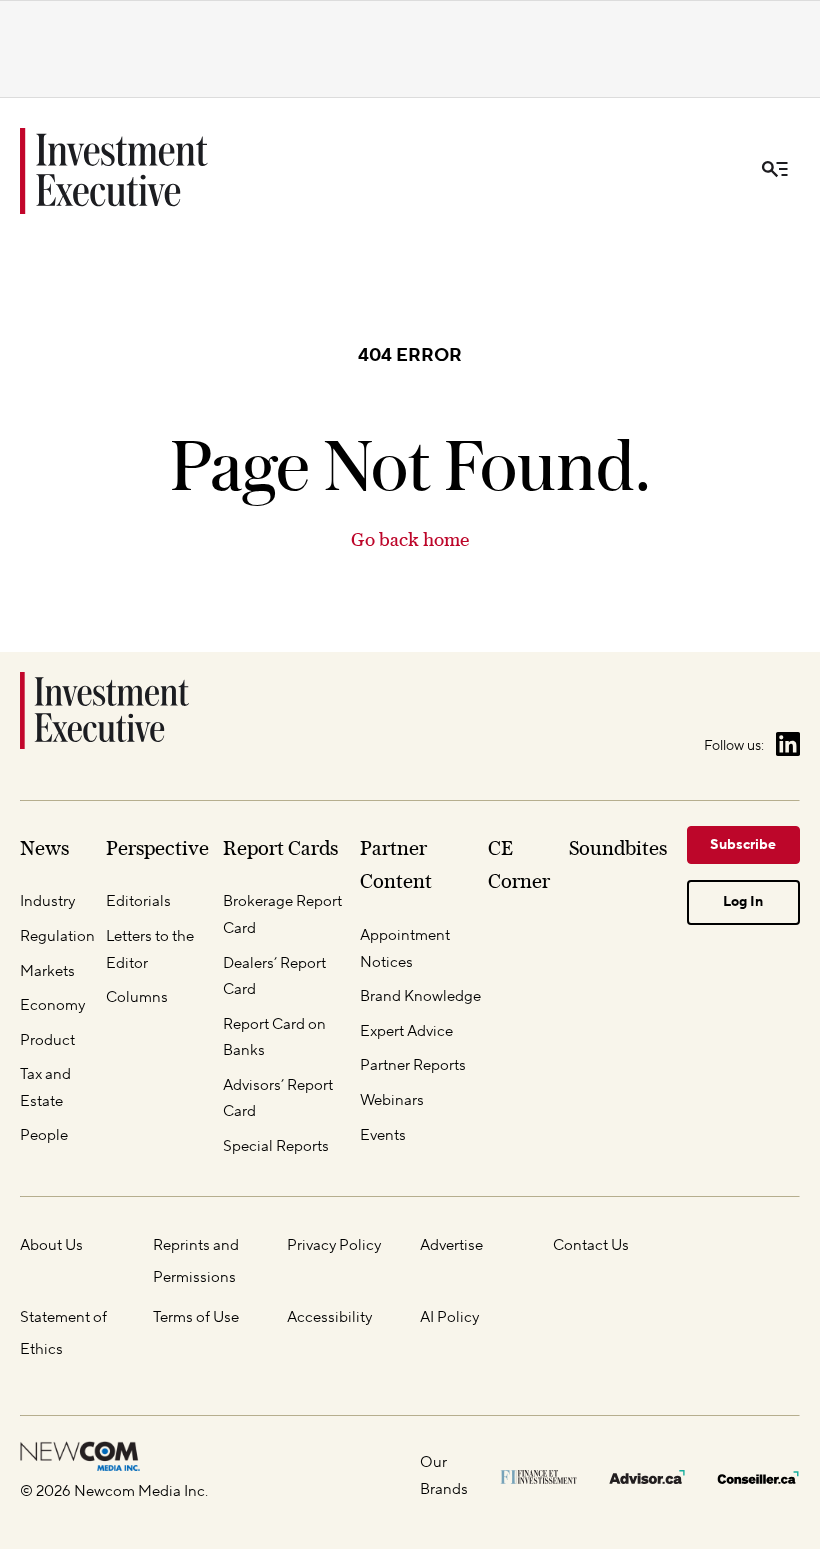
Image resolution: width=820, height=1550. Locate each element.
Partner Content (396, 865)
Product (47, 1040)
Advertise (451, 1245)
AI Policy (449, 1317)
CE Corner (519, 865)
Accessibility (329, 1317)
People (44, 1135)
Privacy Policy (334, 1245)
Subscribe (743, 845)
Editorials (138, 901)
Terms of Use (196, 1317)
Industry (47, 901)
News (44, 848)
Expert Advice (406, 1031)
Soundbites (618, 848)
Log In (743, 902)
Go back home (410, 539)
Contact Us (591, 1245)
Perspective (157, 848)
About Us (51, 1245)
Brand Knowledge (420, 996)
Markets (47, 971)
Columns (137, 997)
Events (383, 1135)
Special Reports (276, 1146)
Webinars (392, 1100)
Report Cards (280, 848)
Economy (52, 1005)
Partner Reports (413, 1065)
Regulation (57, 936)
